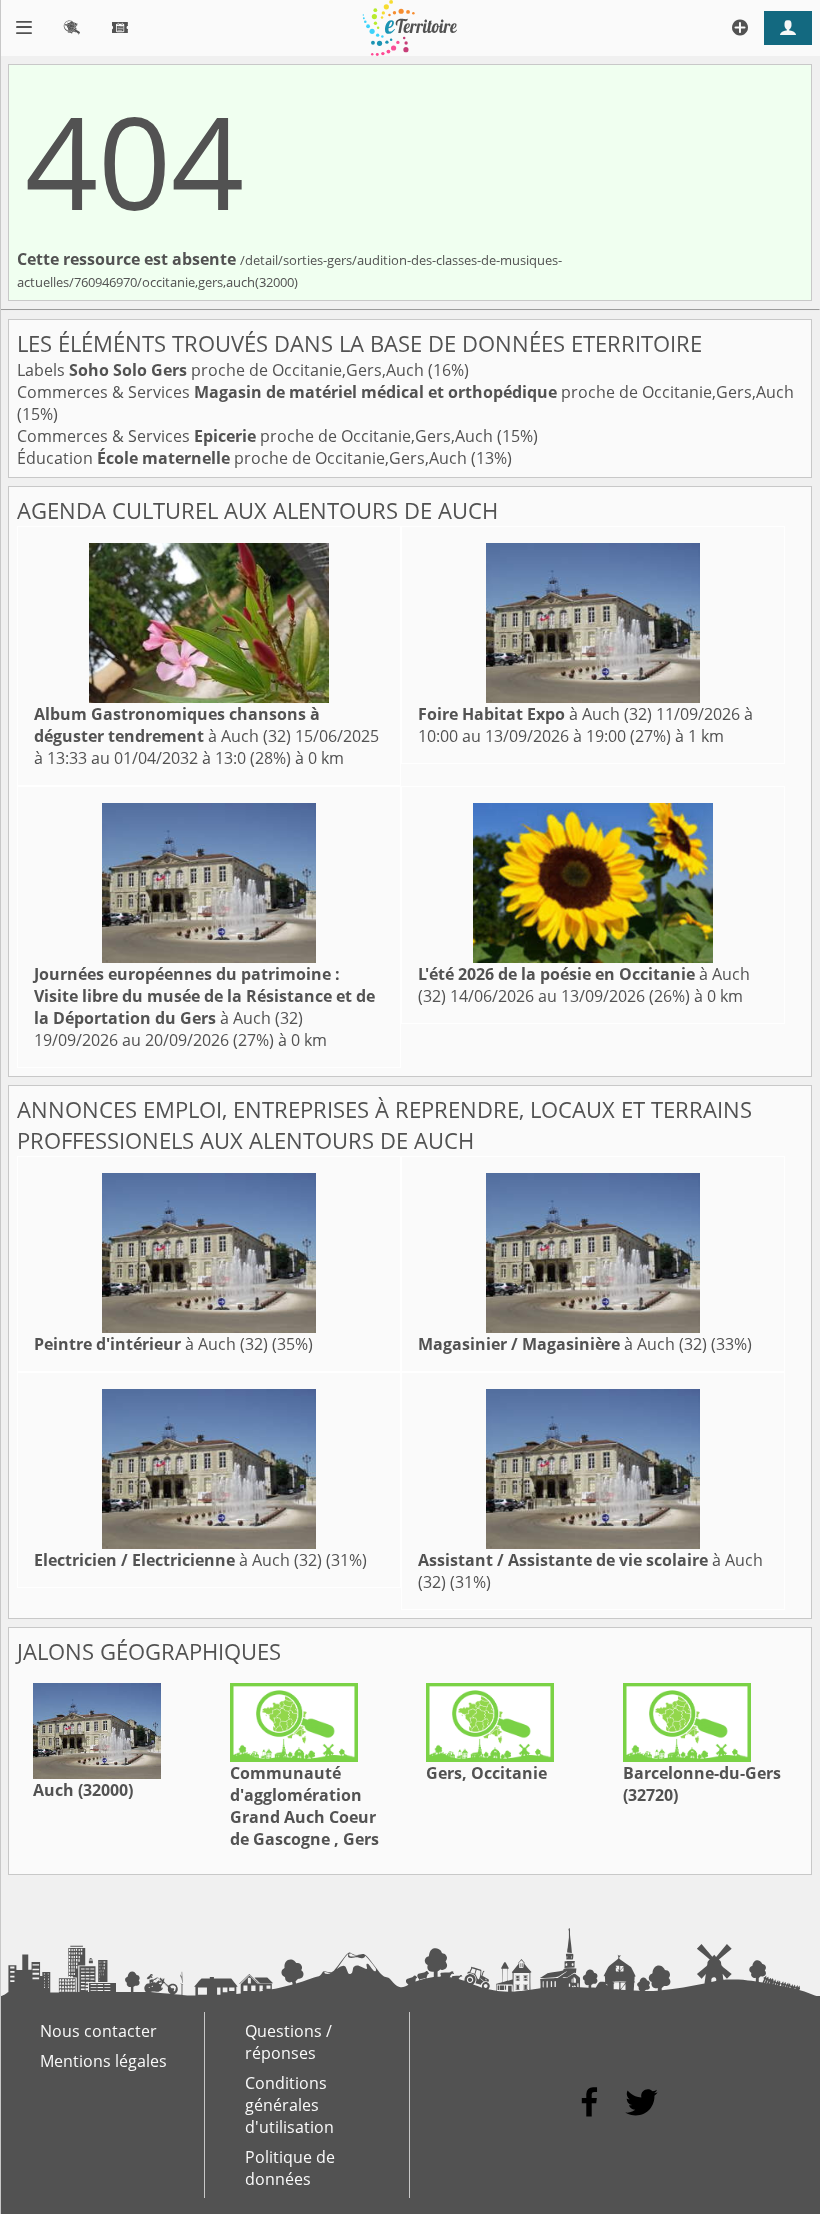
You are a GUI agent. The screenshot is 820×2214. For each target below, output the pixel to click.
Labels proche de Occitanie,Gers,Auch (222, 370)
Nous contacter (98, 2031)
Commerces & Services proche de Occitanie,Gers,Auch (405, 392)
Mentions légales (103, 2061)
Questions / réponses (288, 2042)
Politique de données (290, 2168)
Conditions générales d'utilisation (289, 2105)
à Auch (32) (177, 725)
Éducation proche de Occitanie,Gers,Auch (244, 458)
